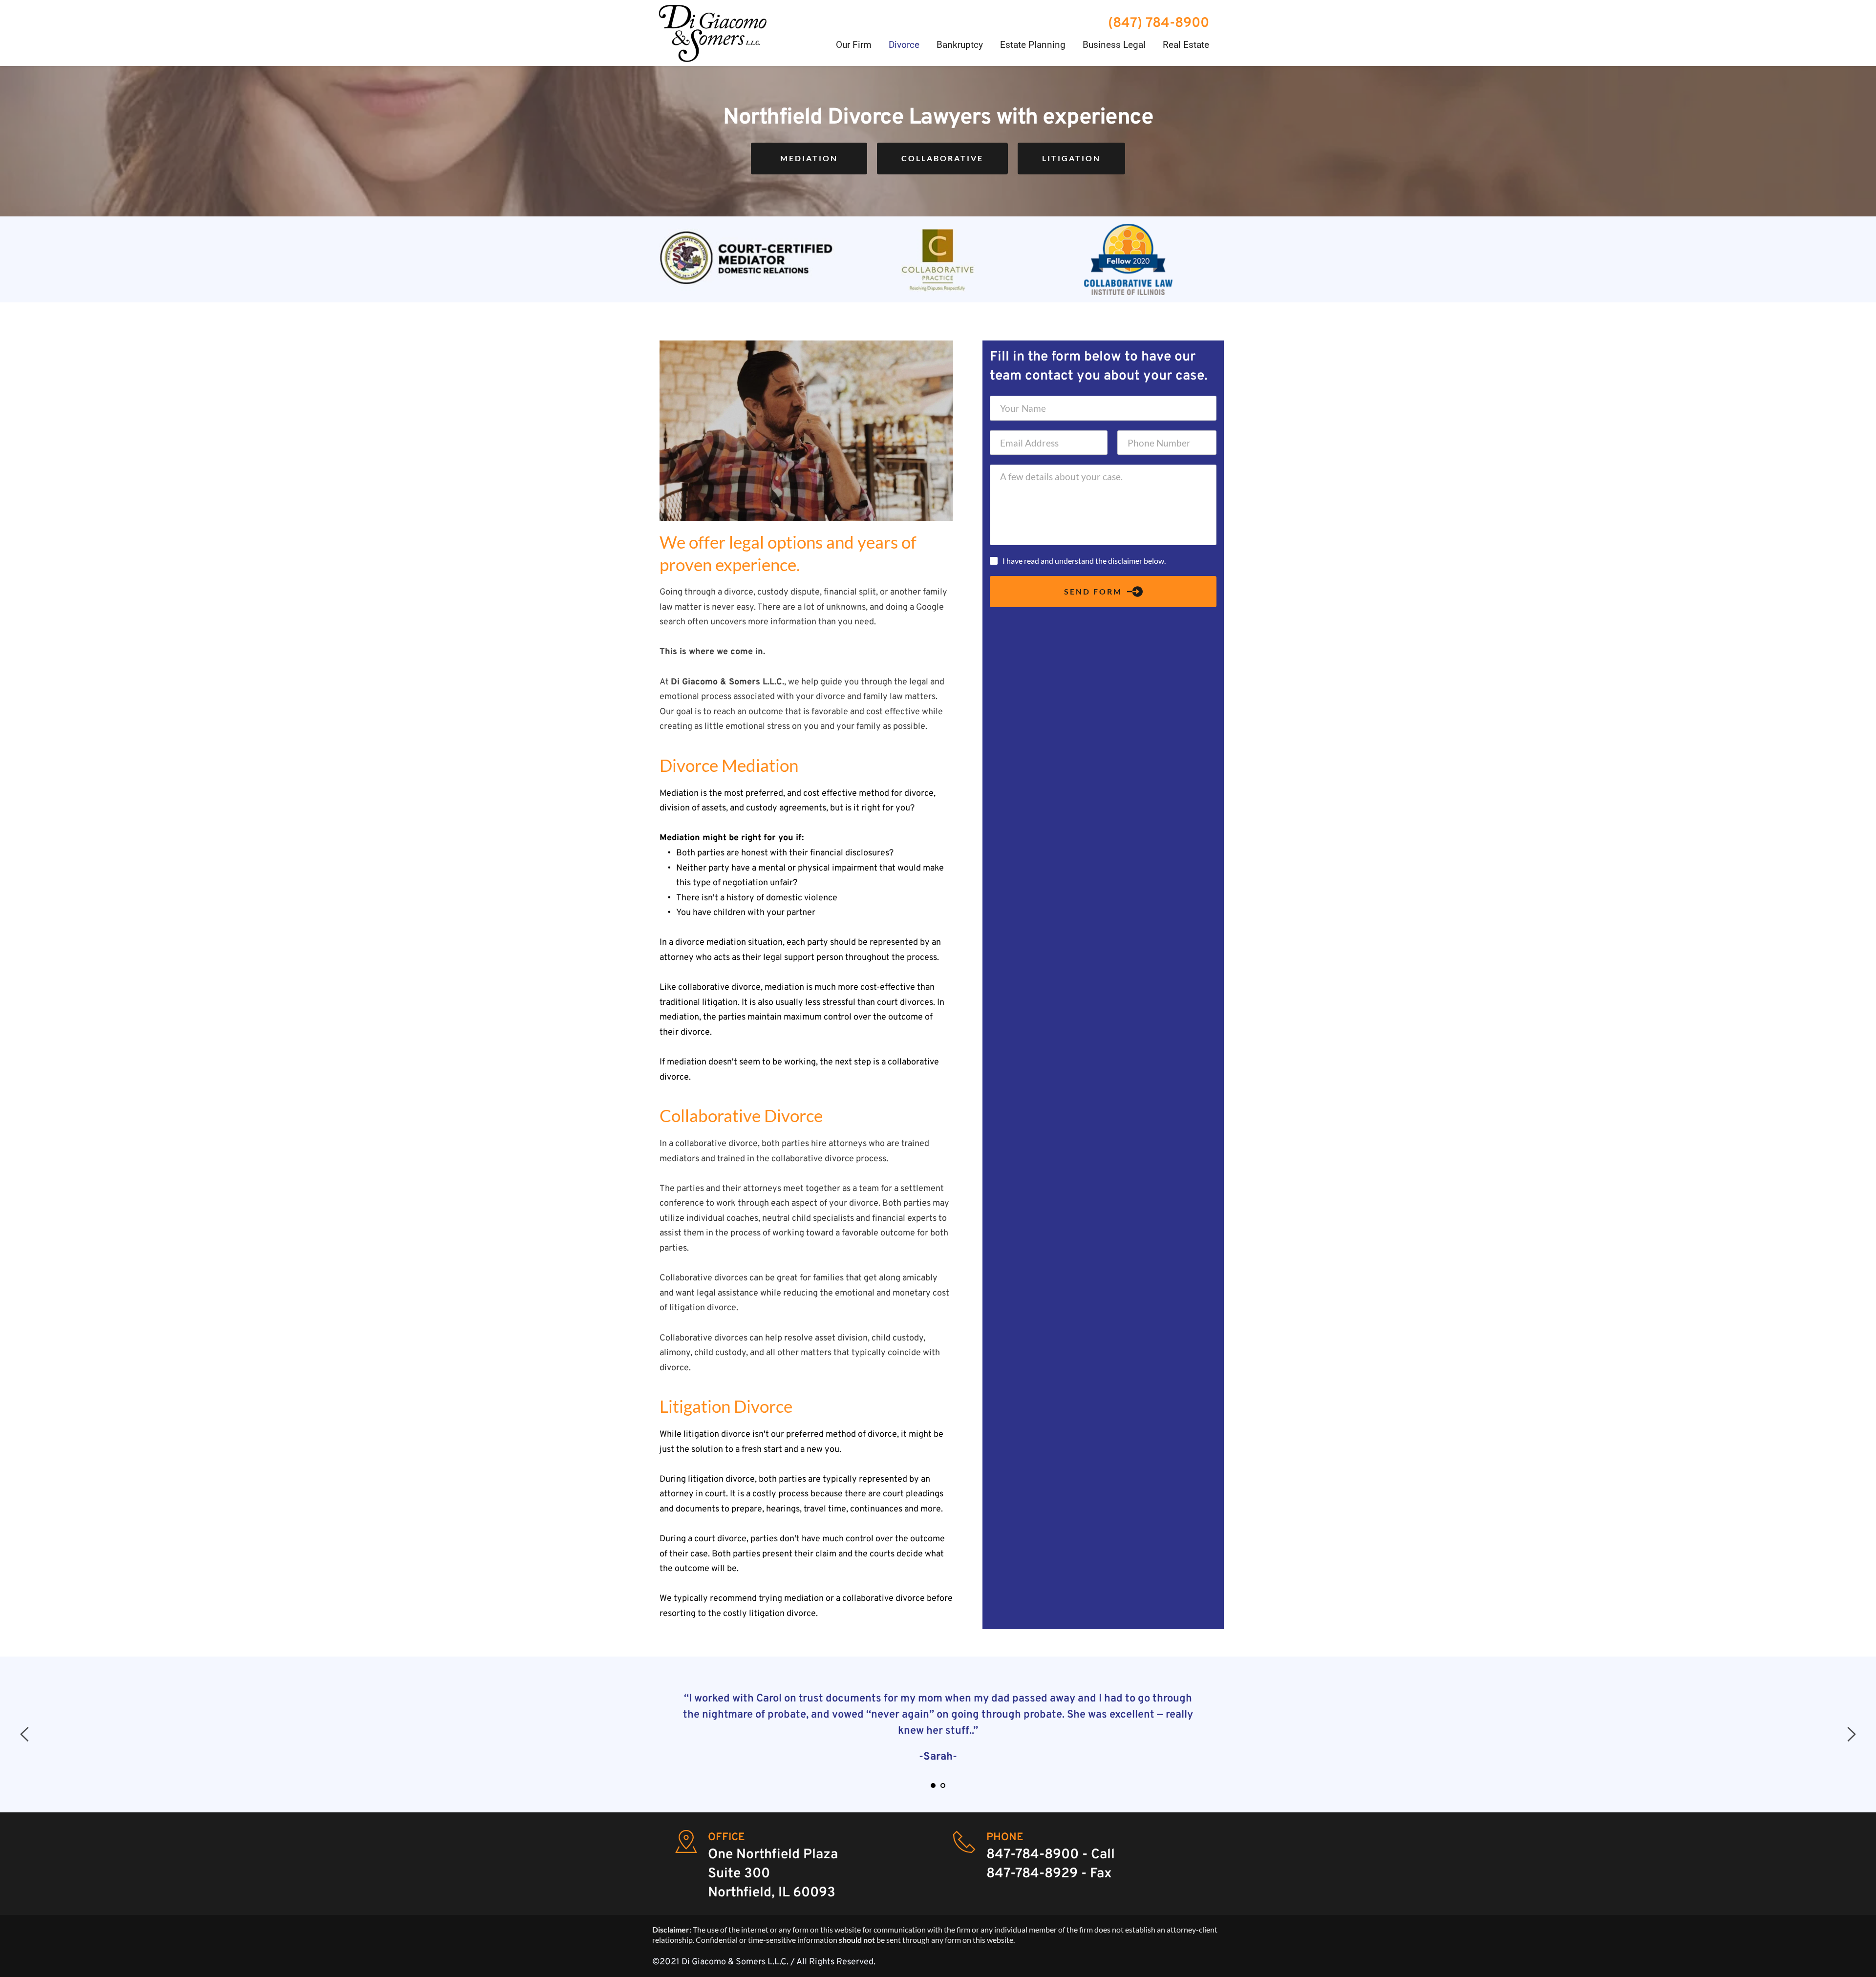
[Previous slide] (25, 1734)
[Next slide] (1851, 1734)
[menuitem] (854, 45)
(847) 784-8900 (1160, 23)
